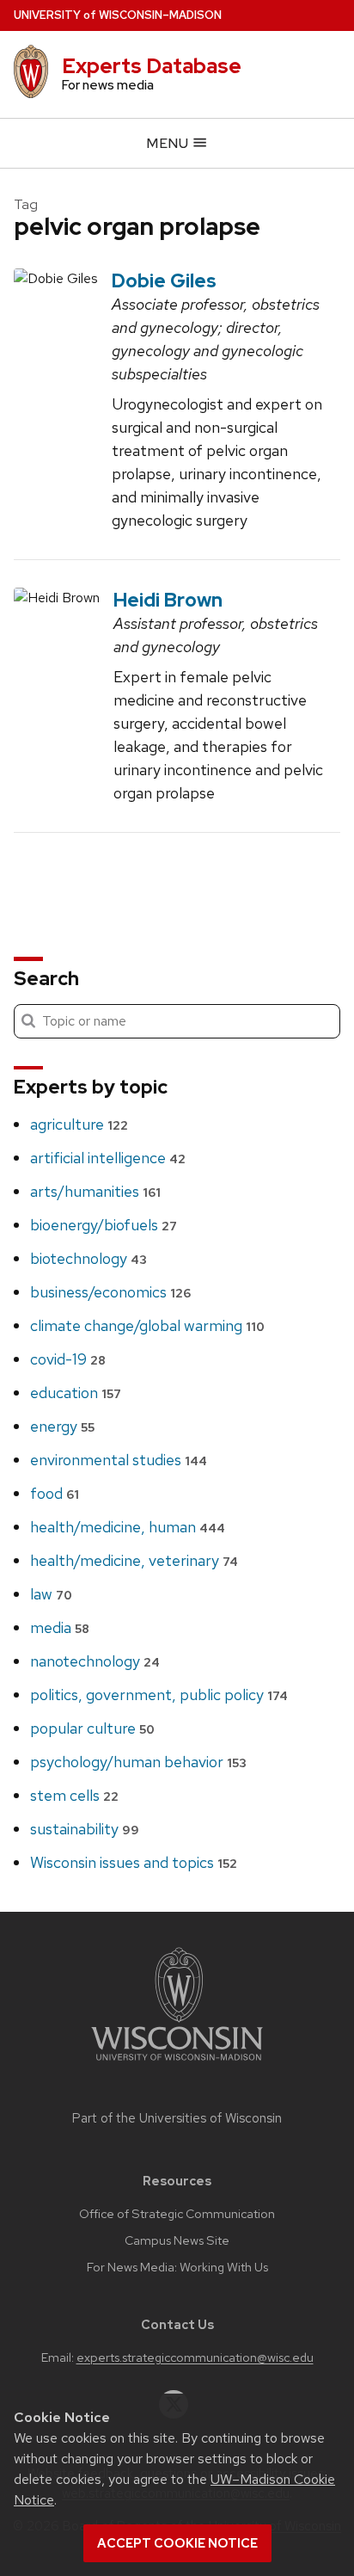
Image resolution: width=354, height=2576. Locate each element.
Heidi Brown (168, 600)
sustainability (85, 1829)
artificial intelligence (108, 1158)
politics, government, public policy (159, 1695)
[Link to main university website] (177, 2064)
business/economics (110, 1292)
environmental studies (119, 1460)
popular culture (92, 1728)
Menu (169, 143)
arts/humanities (95, 1191)
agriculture (79, 1124)
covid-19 (68, 1359)
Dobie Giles (164, 280)
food (55, 1493)
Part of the (177, 2118)
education (76, 1393)
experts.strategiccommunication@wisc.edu (195, 2357)
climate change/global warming (147, 1325)
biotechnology (88, 1258)
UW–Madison (118, 15)
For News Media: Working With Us (177, 2267)
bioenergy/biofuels (104, 1225)
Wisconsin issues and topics (134, 1862)
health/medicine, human (128, 1527)
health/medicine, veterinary (134, 1560)
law (51, 1594)
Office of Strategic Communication (177, 2214)
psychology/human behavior (138, 1762)
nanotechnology (95, 1661)
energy (62, 1426)
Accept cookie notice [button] (177, 2543)
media (60, 1627)
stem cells (74, 1795)
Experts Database (152, 66)
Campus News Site (177, 2240)
